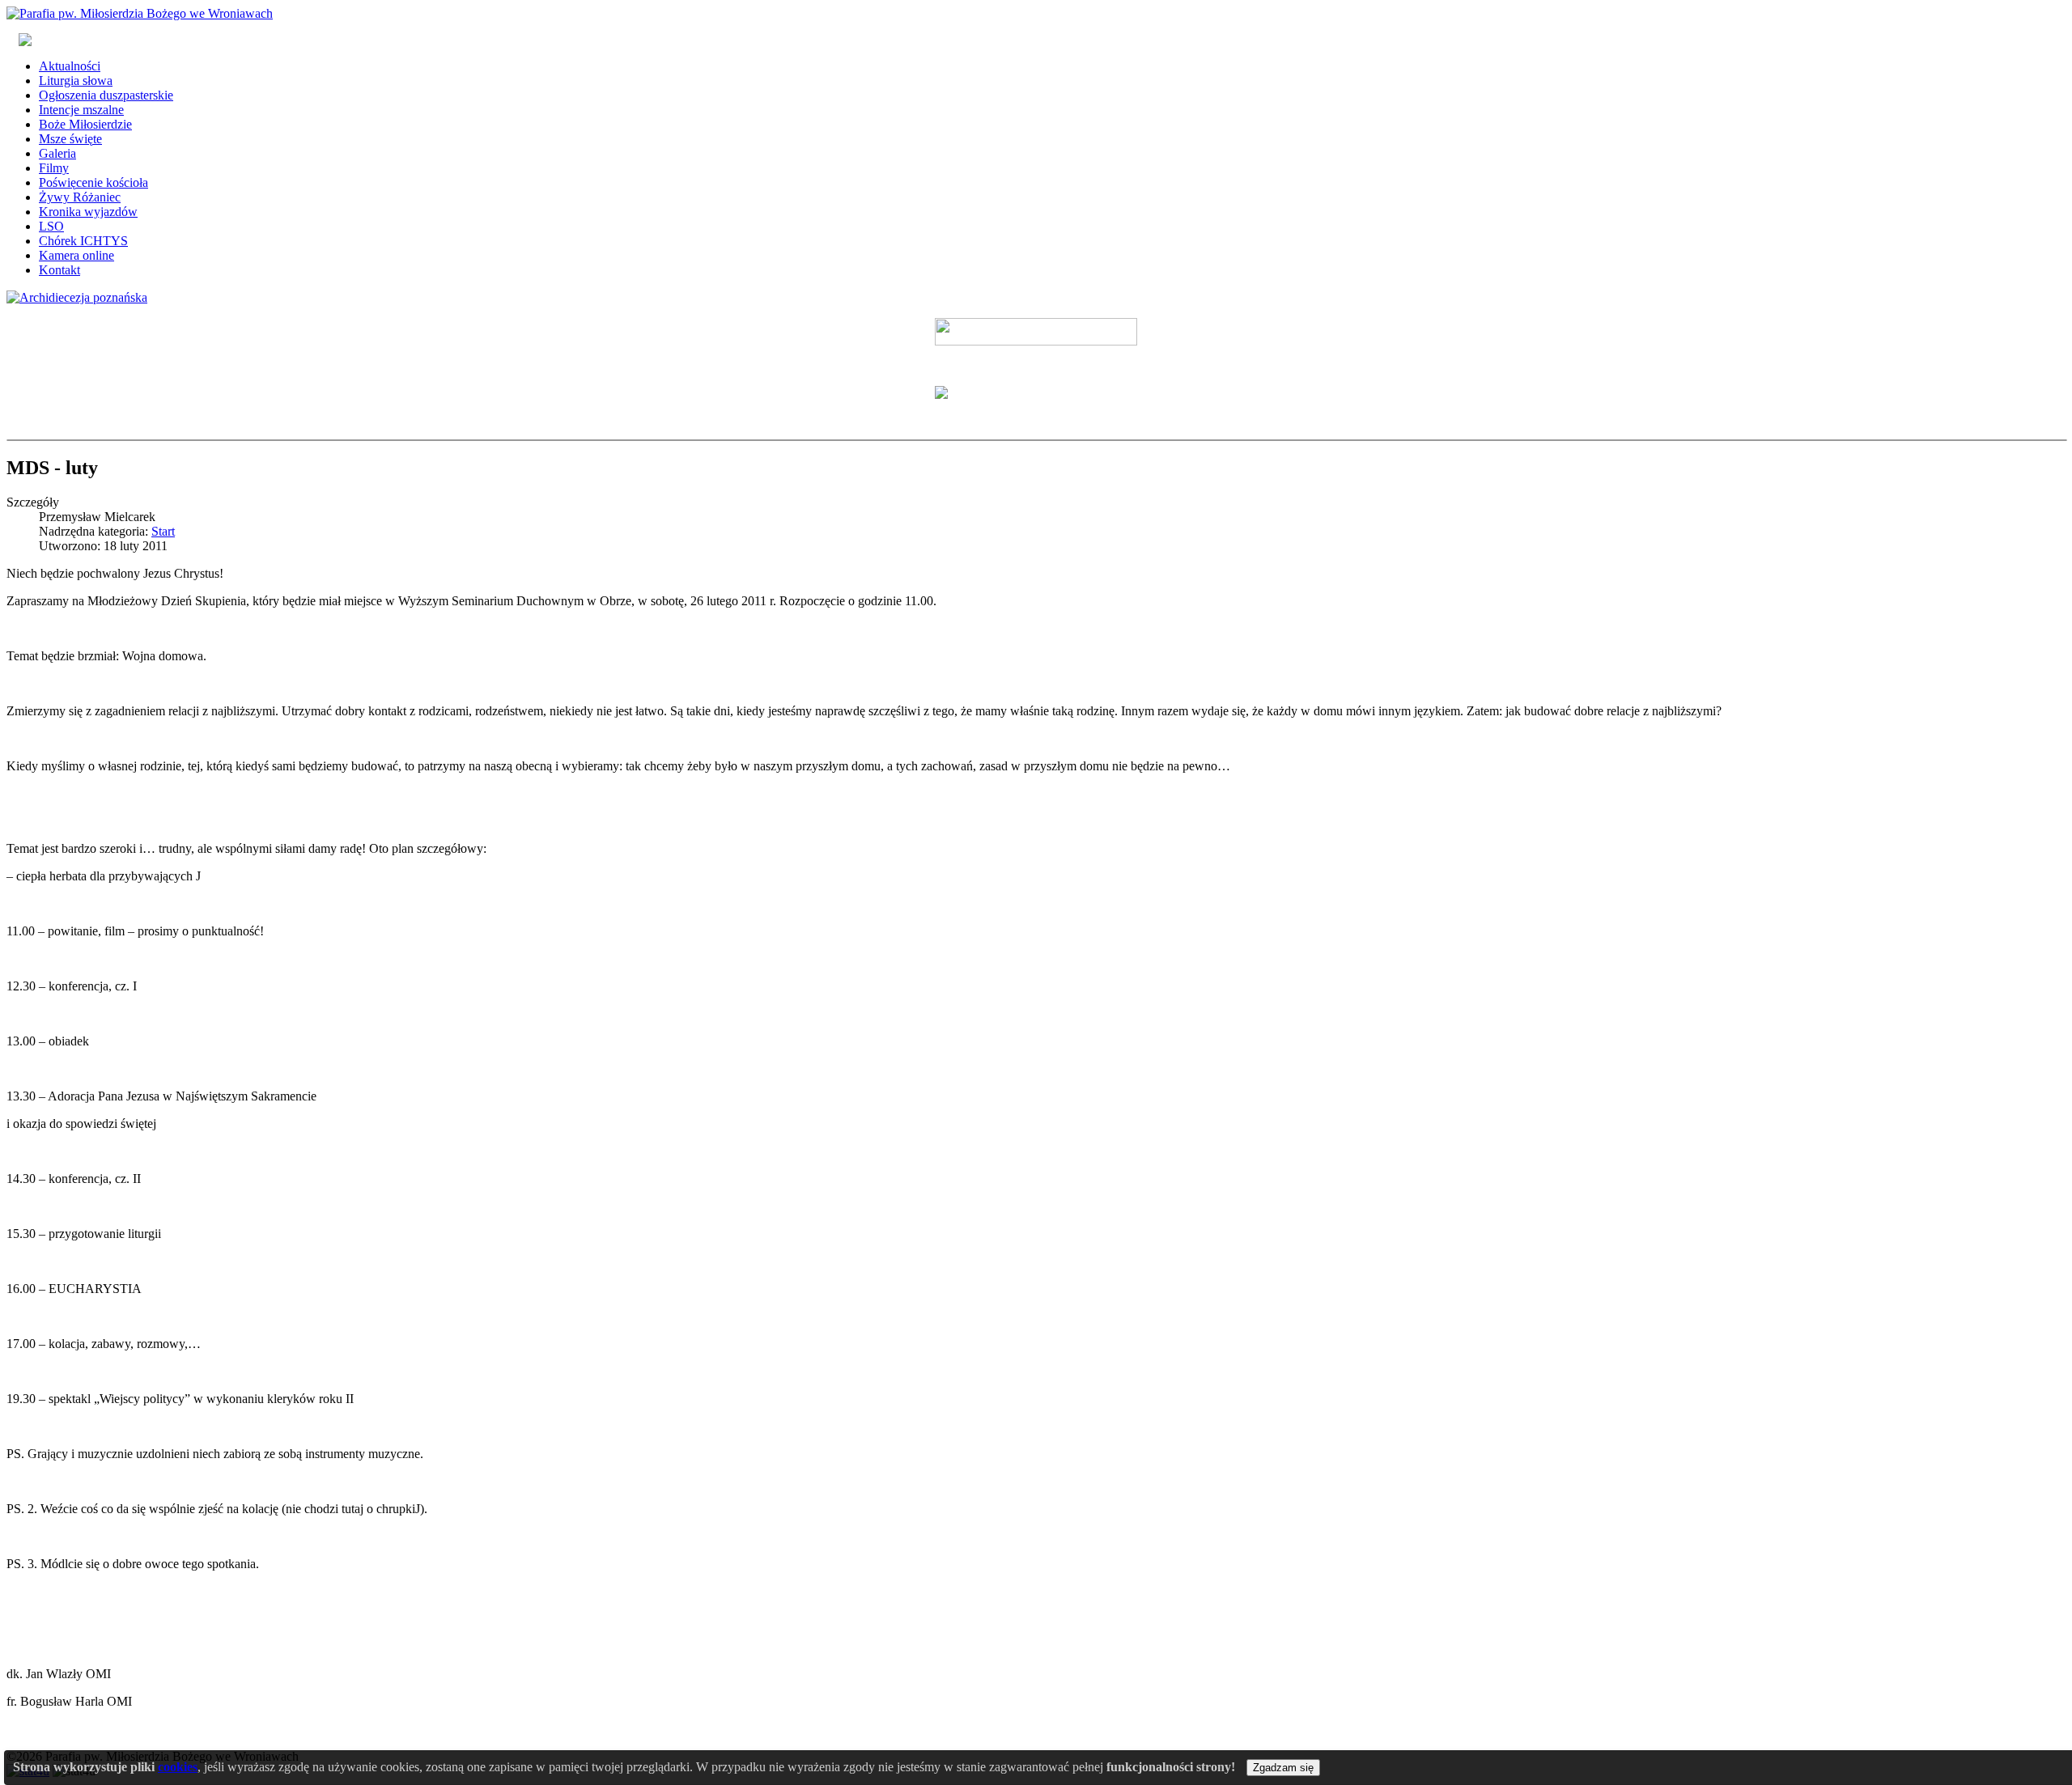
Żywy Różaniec (80, 197)
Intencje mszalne (81, 110)
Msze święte (70, 139)
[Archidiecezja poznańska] (77, 297)
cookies (178, 1767)
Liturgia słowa (76, 81)
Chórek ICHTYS (83, 241)
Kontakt (59, 270)
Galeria (57, 153)
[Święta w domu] (1036, 332)
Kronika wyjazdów (88, 212)
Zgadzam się (1283, 1768)
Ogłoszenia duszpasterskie (106, 95)
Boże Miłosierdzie (85, 124)
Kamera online (76, 255)
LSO (51, 226)
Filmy (54, 168)
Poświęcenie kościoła (93, 182)
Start (163, 531)
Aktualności (70, 66)
